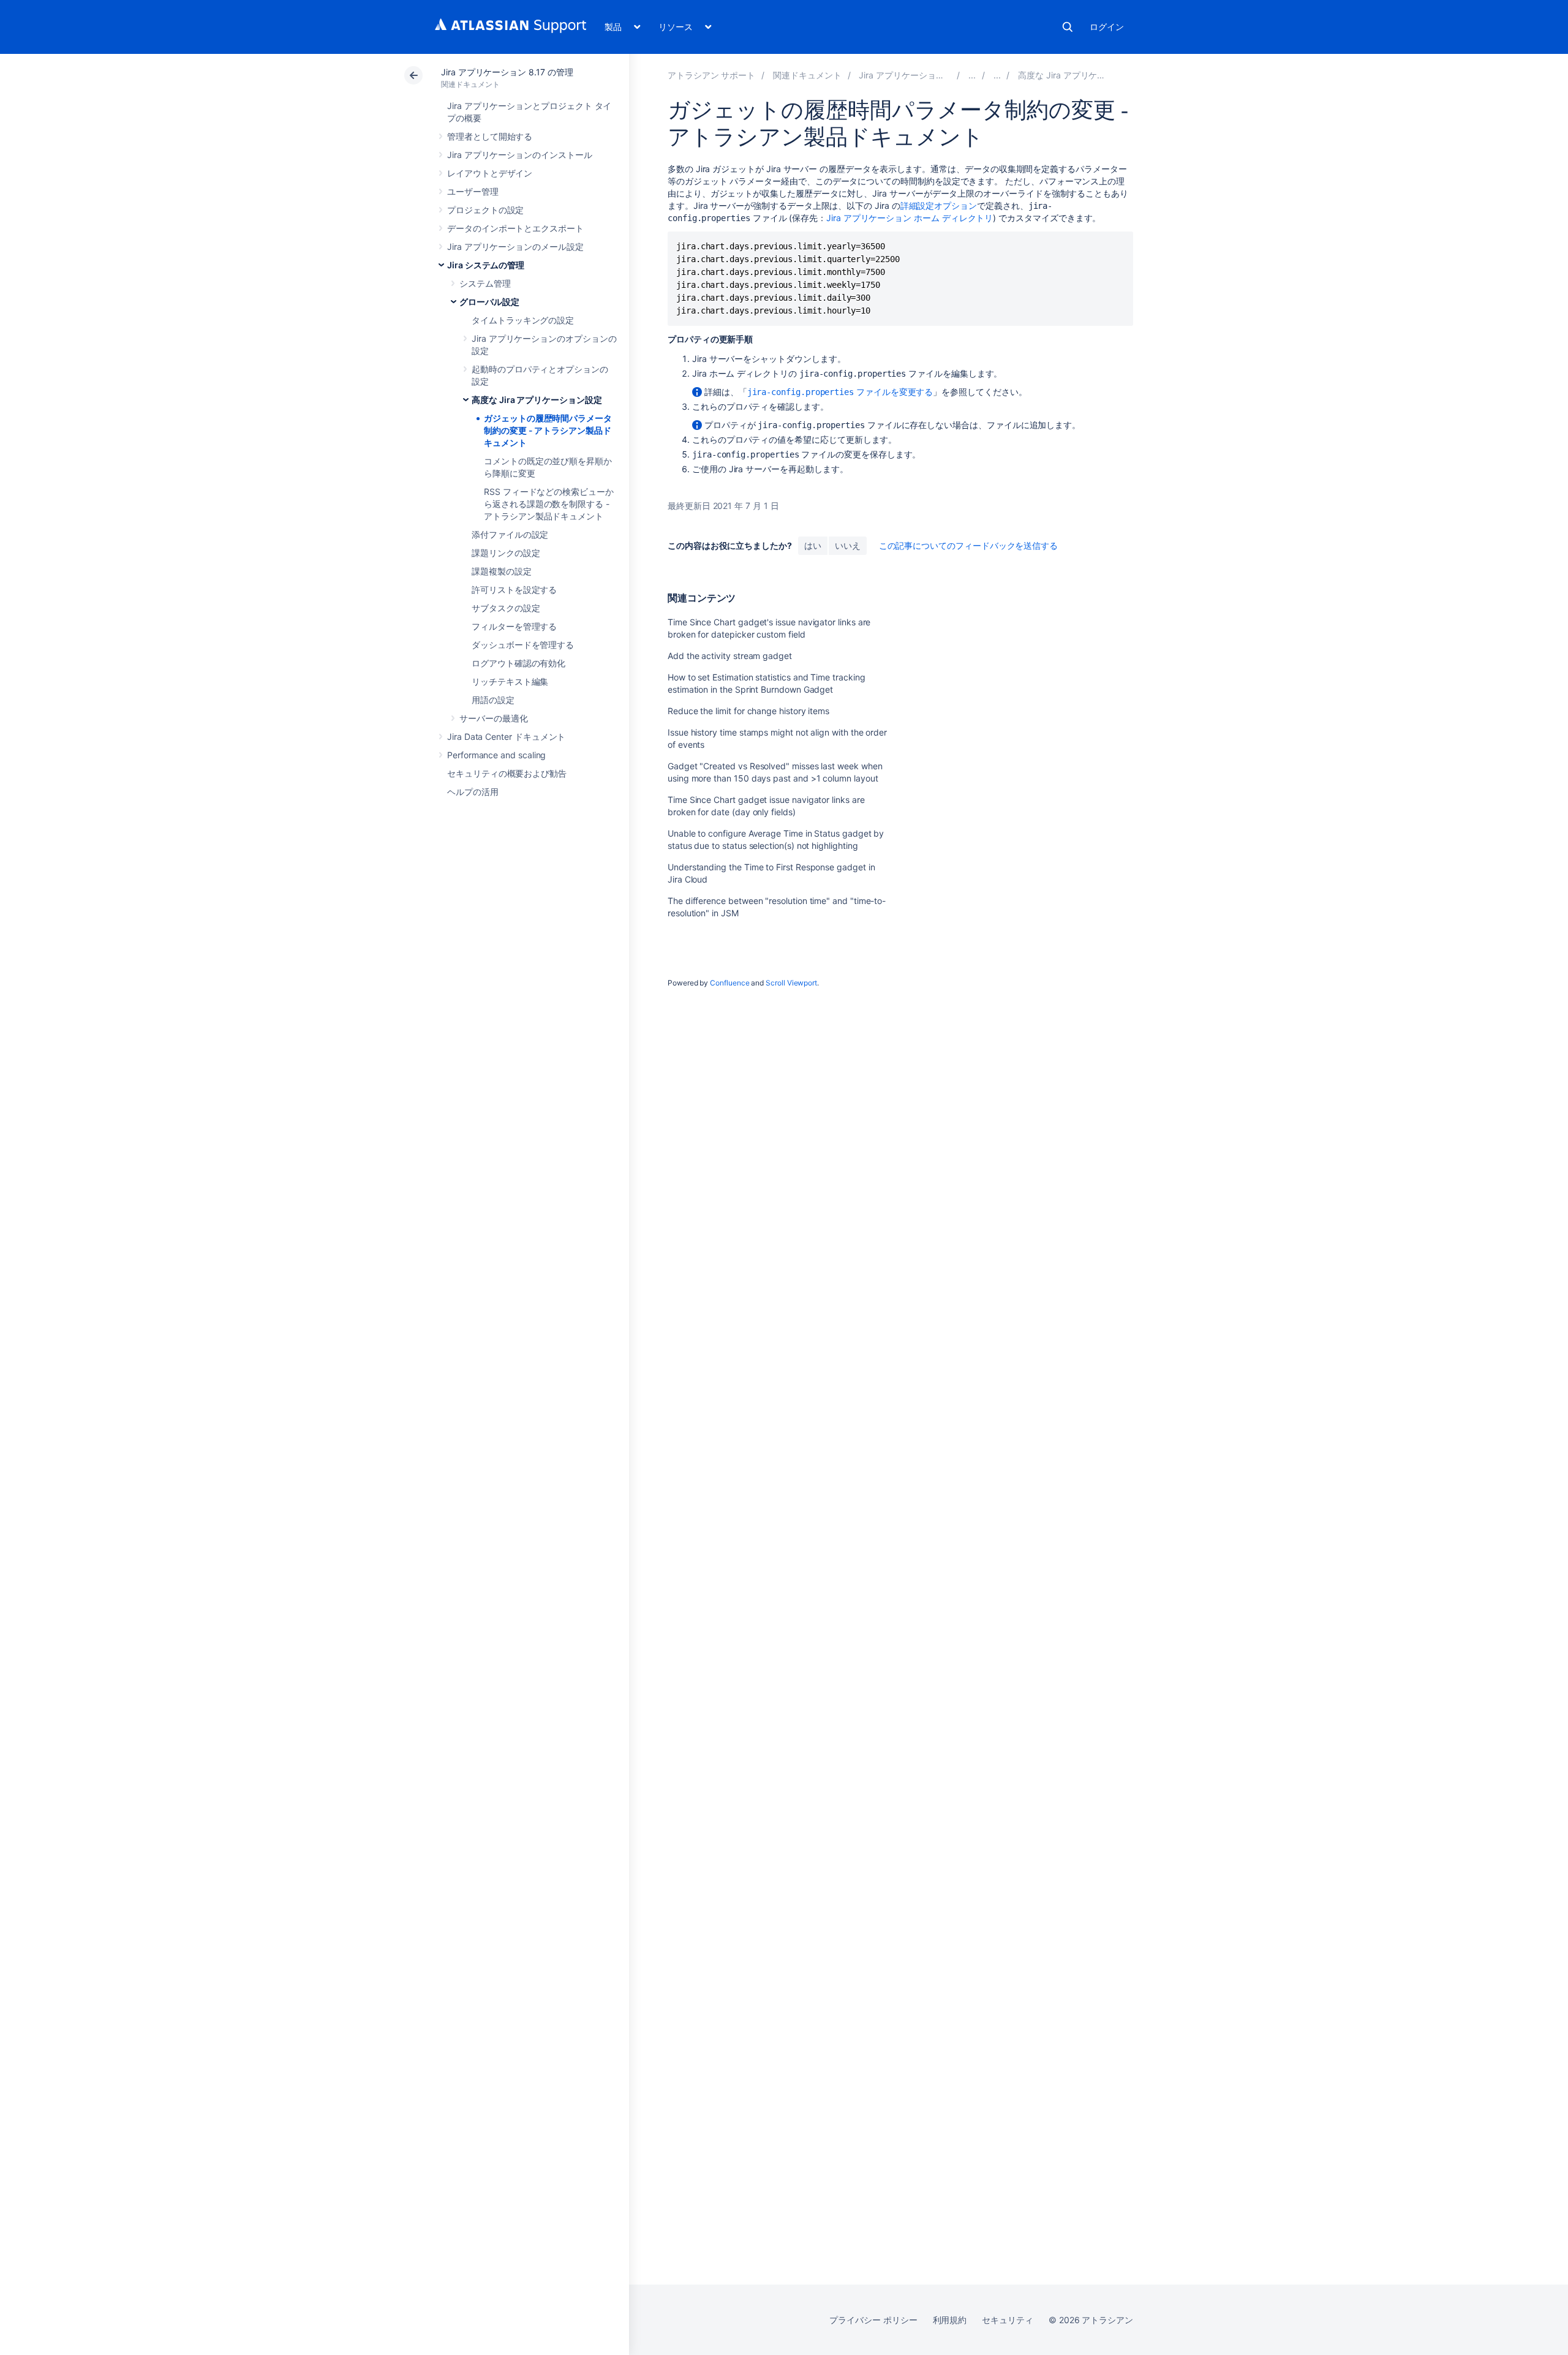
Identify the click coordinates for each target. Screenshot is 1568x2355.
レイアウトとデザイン (490, 173)
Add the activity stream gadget (730, 656)
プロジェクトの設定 (485, 210)
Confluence (729, 983)
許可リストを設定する (514, 590)
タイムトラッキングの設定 (523, 320)
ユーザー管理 (473, 191)
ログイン (1107, 27)
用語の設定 (493, 700)
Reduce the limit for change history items (748, 711)
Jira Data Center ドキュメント (506, 737)
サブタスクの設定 (506, 608)
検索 (1068, 27)
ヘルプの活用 (473, 792)
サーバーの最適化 (493, 718)
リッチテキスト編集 (510, 681)
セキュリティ (1008, 2320)
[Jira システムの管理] (972, 75)
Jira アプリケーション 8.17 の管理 (507, 72)
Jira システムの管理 (486, 265)
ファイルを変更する (840, 392)
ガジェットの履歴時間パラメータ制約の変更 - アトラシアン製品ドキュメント (548, 430)
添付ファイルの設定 (510, 534)
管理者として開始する (490, 136)
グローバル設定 (489, 302)
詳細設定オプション (939, 205)
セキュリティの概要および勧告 (507, 773)
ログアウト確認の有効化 (518, 663)
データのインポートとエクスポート (515, 228)
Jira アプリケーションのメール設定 (515, 247)
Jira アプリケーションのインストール (520, 155)
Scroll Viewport (791, 983)
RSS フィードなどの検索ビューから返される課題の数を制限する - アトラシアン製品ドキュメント (549, 504)
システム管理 (485, 283)
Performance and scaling (496, 755)
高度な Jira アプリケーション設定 (537, 400)
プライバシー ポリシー (873, 2320)
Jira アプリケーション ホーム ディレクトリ (910, 218)
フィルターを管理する (514, 626)
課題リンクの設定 (506, 553)
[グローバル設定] (997, 75)
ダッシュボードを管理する (523, 645)
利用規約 (950, 2320)
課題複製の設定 (502, 571)
